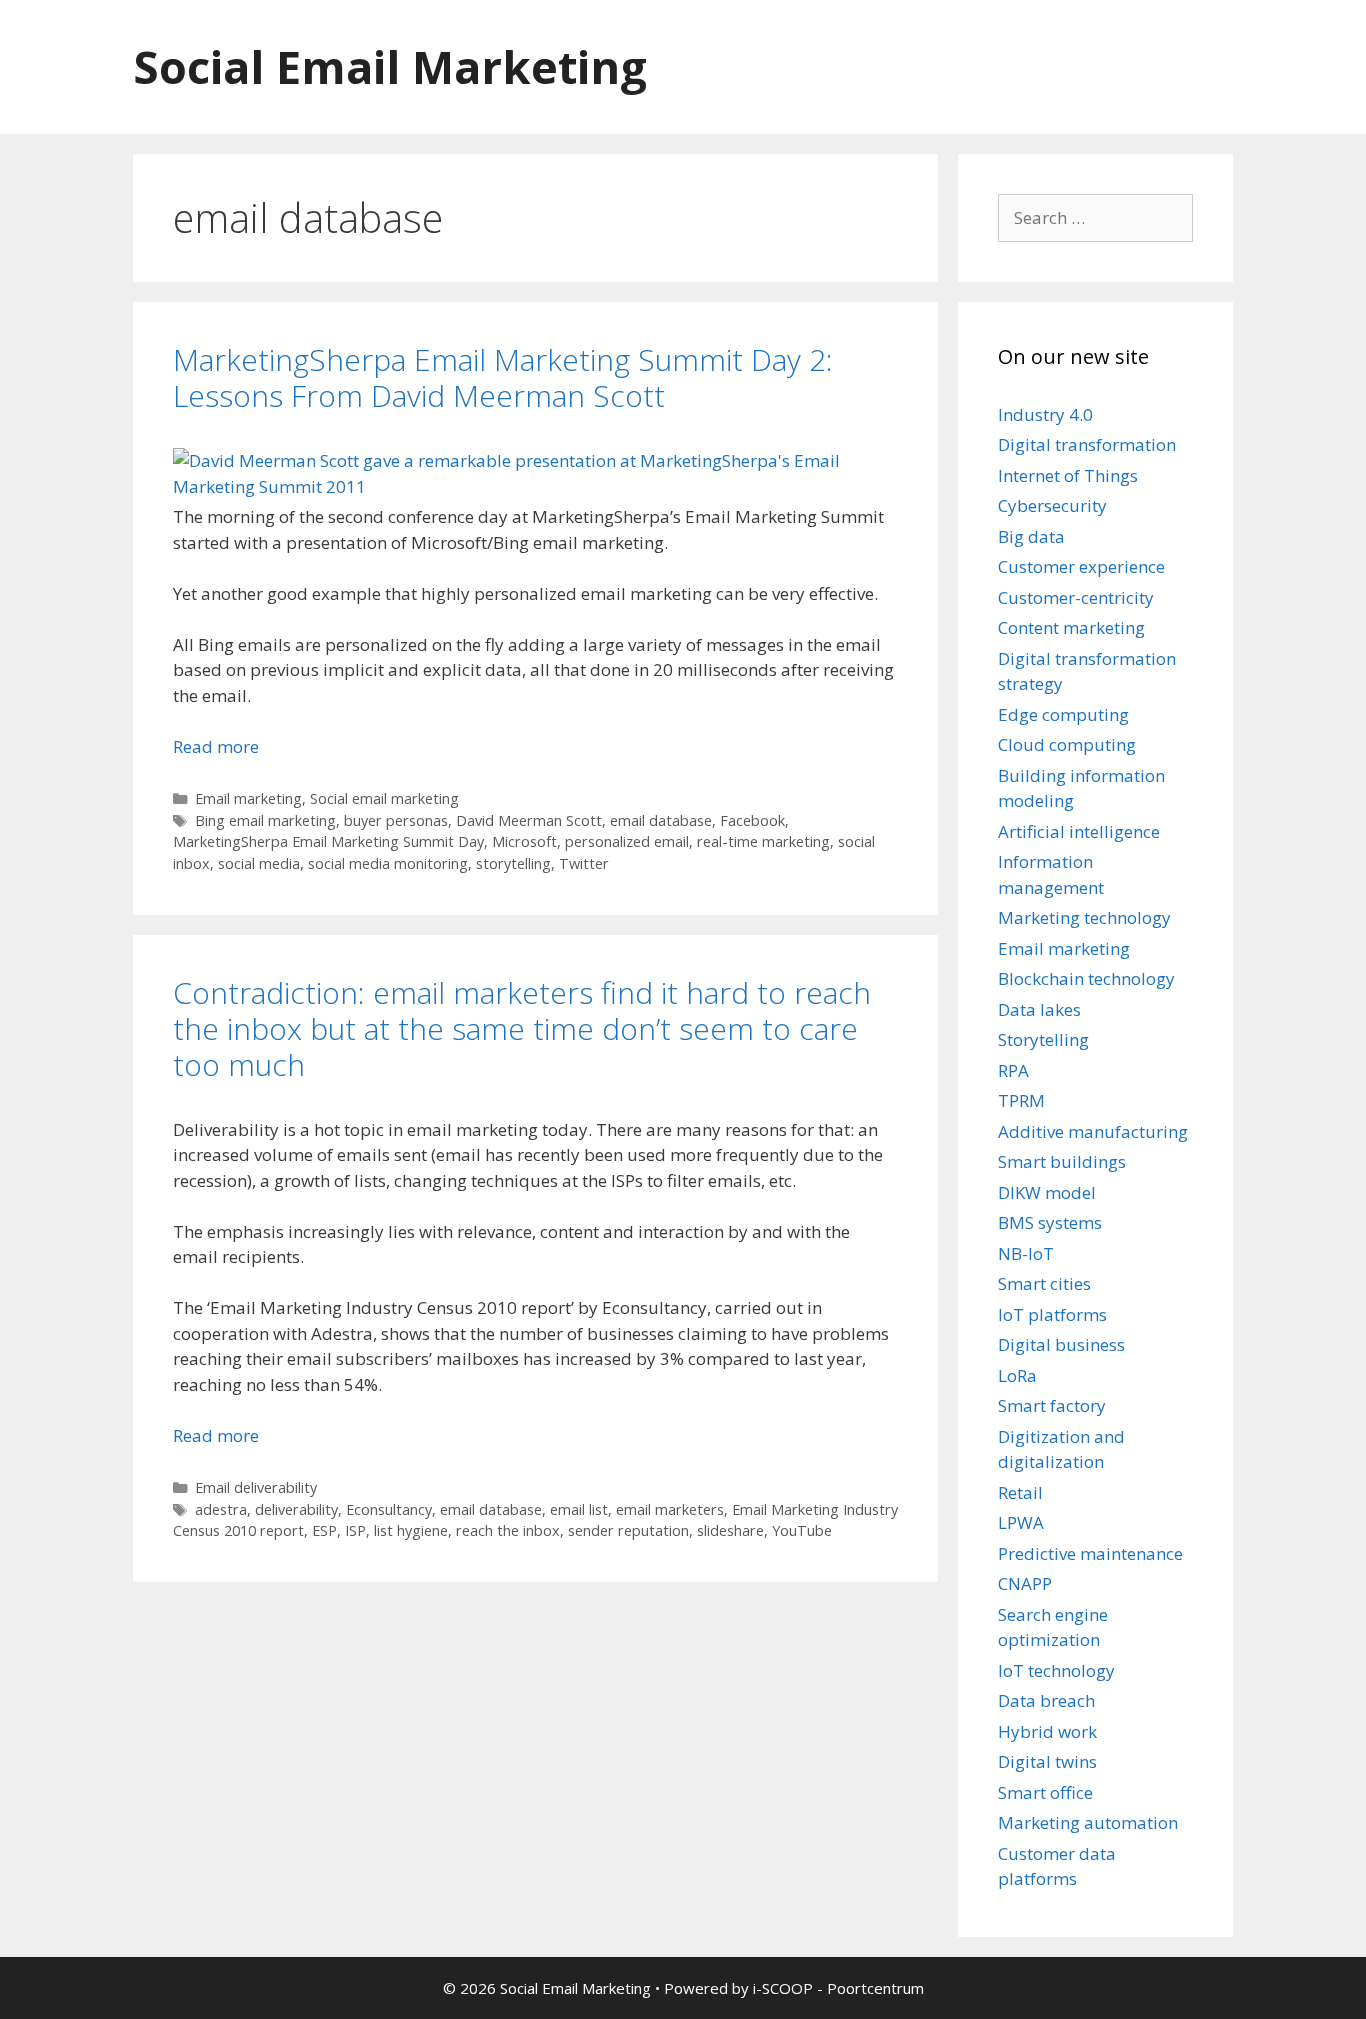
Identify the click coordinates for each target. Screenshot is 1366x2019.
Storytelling (1043, 1039)
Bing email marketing (265, 820)
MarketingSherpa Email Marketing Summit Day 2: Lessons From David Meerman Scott (503, 377)
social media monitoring (388, 863)
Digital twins (1047, 1761)
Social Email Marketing (390, 66)
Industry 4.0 (1045, 414)
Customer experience (1081, 566)
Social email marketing (384, 798)
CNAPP (1025, 1583)
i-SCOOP (783, 1988)
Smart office (1045, 1792)
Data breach (1046, 1700)
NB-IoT (1026, 1253)
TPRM (1021, 1100)
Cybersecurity (1052, 505)
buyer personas (396, 820)
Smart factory (1052, 1405)
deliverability (296, 1509)
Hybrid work (1047, 1731)
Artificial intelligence (1079, 831)
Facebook (752, 820)
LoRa (1017, 1375)
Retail (1020, 1492)
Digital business (1061, 1344)
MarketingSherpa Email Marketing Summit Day (328, 841)
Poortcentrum (875, 1988)
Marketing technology (1084, 917)
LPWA (1021, 1522)
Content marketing (1071, 627)
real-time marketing (763, 841)
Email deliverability (256, 1487)
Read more (216, 746)
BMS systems (1050, 1222)
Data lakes (1039, 1009)
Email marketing (248, 798)
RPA (1013, 1070)
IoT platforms (1052, 1314)
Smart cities (1044, 1283)
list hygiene (411, 1530)
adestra (221, 1509)
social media (259, 863)
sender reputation (628, 1530)
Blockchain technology (1086, 978)
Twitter (584, 863)
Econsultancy (389, 1509)
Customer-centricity (1076, 597)
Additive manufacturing (1093, 1131)
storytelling (513, 863)
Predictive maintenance (1090, 1553)
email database (661, 820)
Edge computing (1063, 714)
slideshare (730, 1530)
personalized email (627, 841)
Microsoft (524, 841)
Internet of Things (1068, 475)
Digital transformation (1087, 444)
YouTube (802, 1530)
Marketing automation (1088, 1822)
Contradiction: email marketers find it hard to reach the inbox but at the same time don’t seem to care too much (522, 1028)
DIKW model (1047, 1192)
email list (579, 1509)
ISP (355, 1530)
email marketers (670, 1509)
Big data (1031, 536)
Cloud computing (1067, 744)
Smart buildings (1062, 1161)
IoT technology (1056, 1670)
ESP (324, 1530)
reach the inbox (508, 1530)
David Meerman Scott (529, 820)
